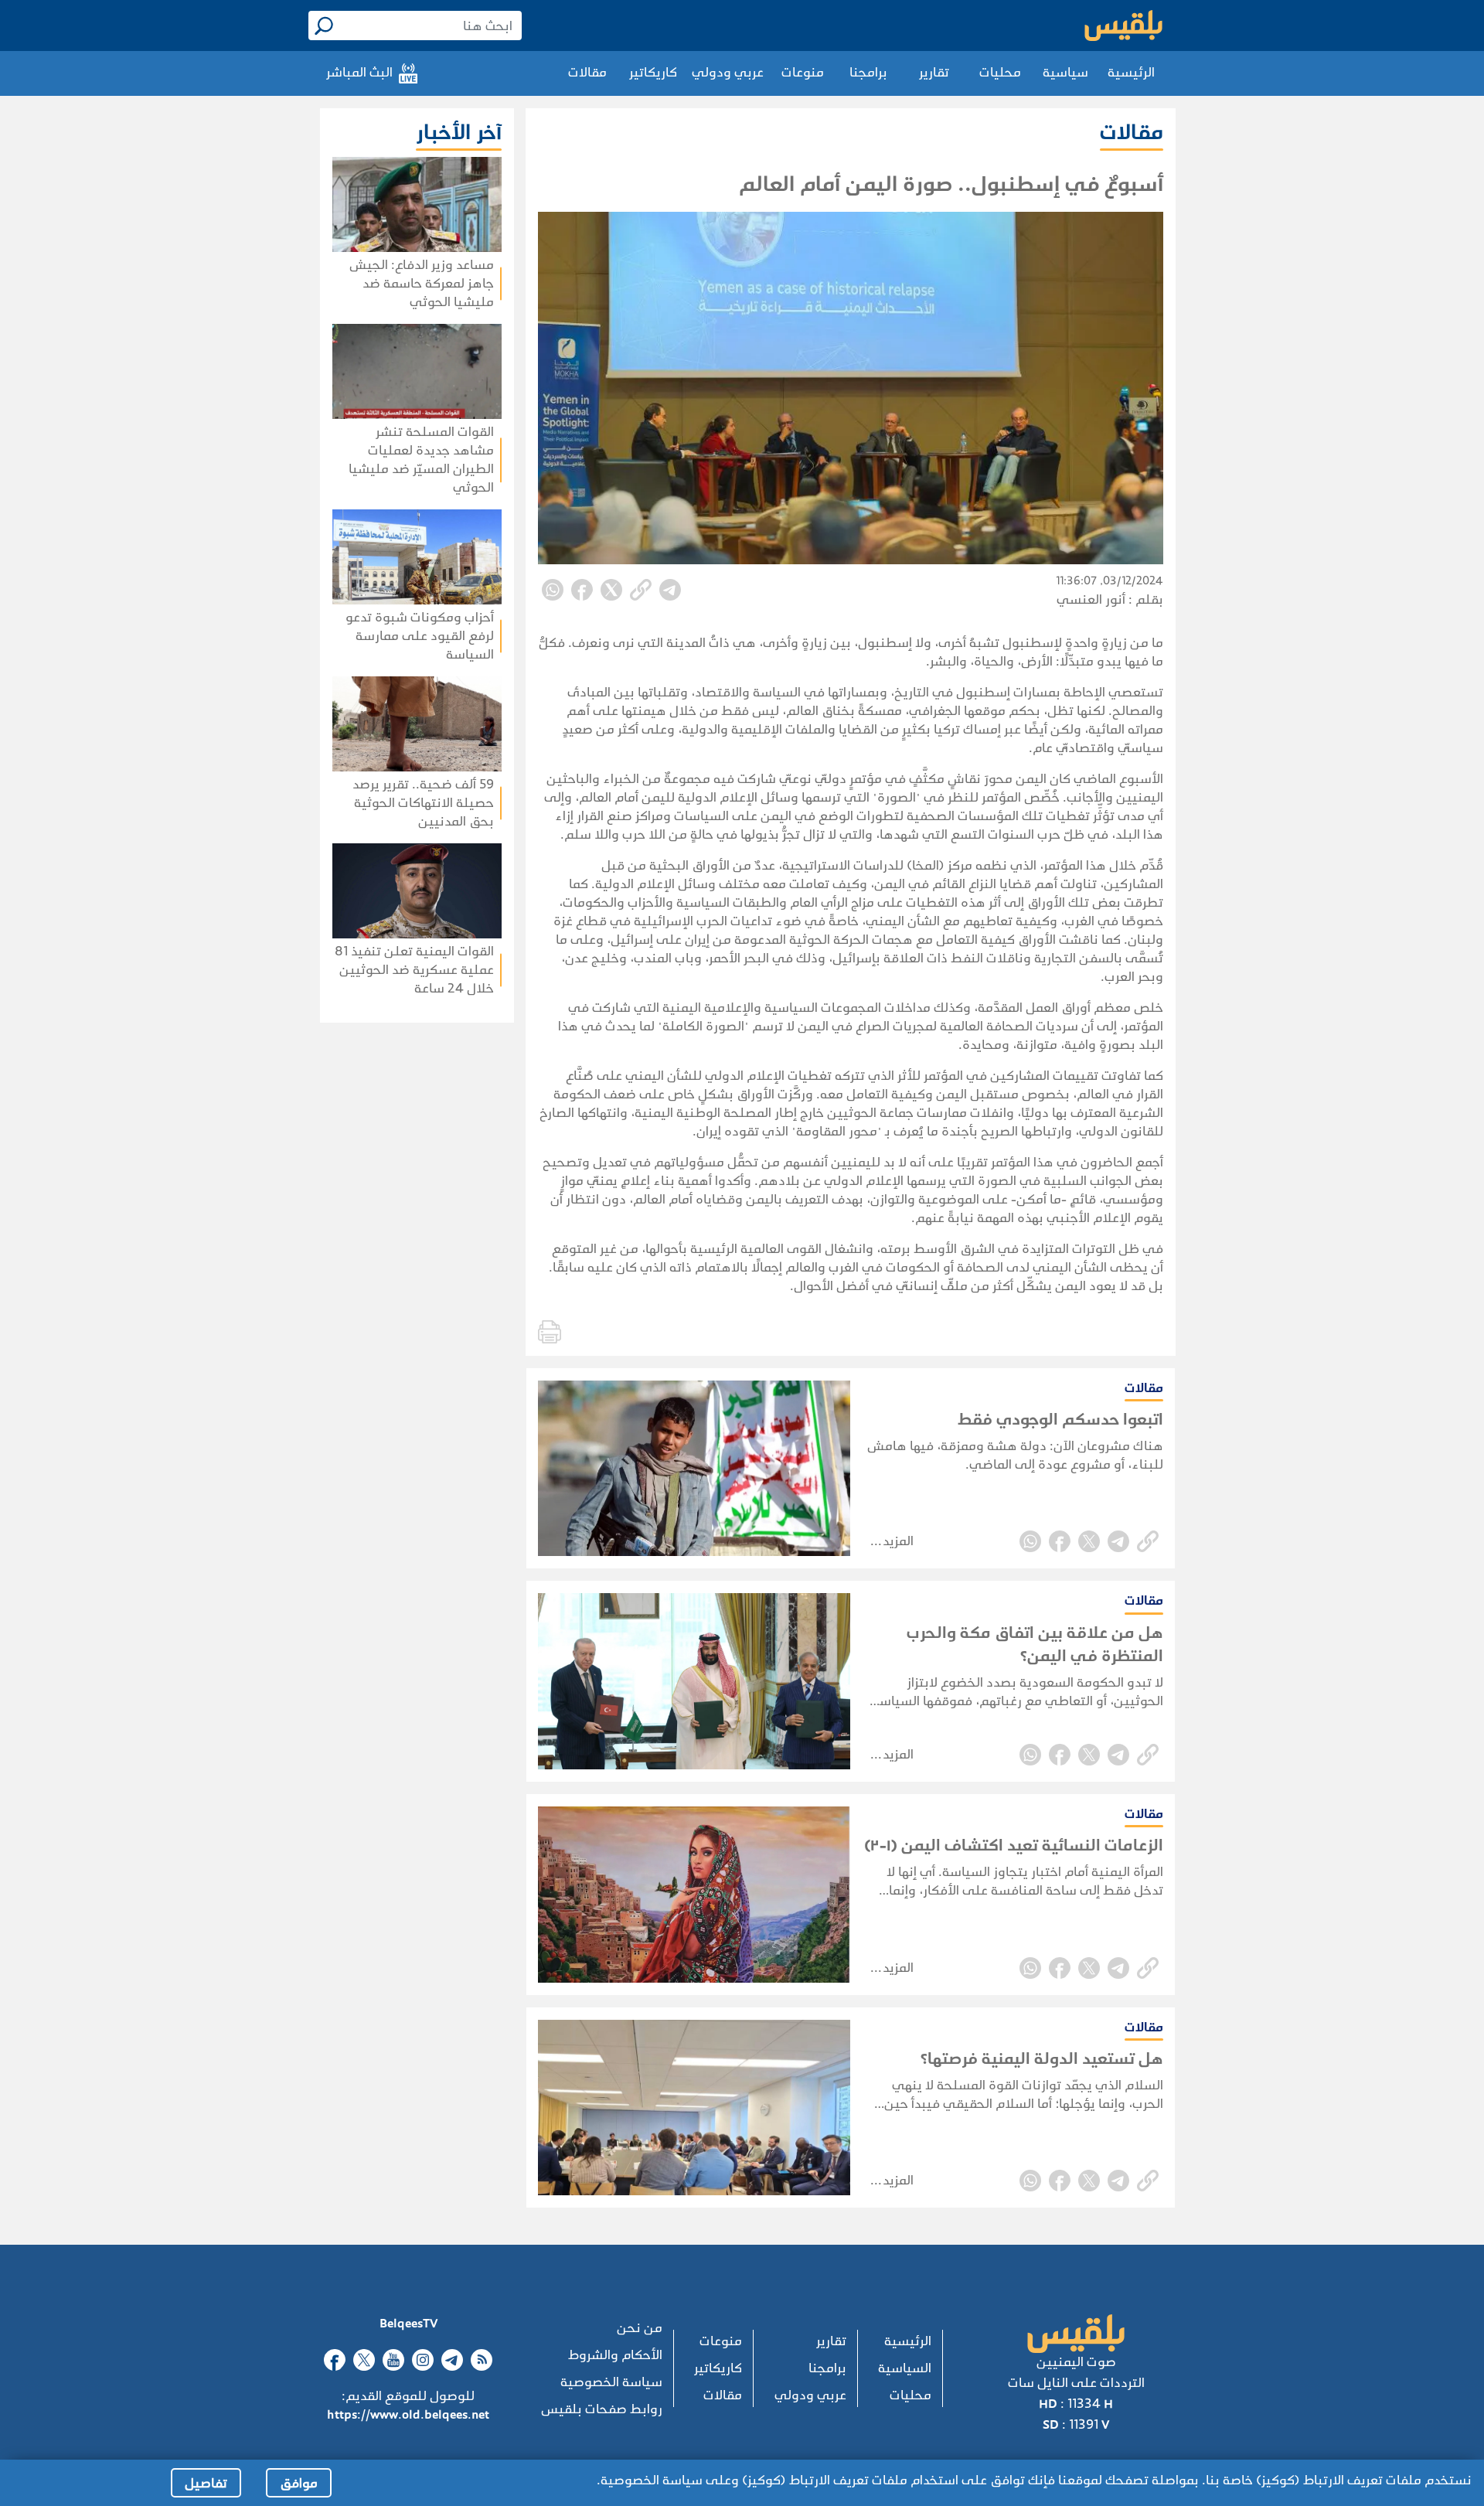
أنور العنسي (1091, 599)
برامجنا (868, 72)
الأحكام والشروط (615, 2355)
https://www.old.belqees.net (408, 2414)
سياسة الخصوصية (611, 2382)
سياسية (1065, 72)
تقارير (934, 72)
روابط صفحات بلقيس (602, 2409)
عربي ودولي (728, 72)
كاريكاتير (653, 72)
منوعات (803, 72)
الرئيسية (1131, 72)
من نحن (640, 2328)
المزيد (898, 1541)
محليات (1000, 72)
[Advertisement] (372, 1222)
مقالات (587, 72)
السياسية (905, 2368)
